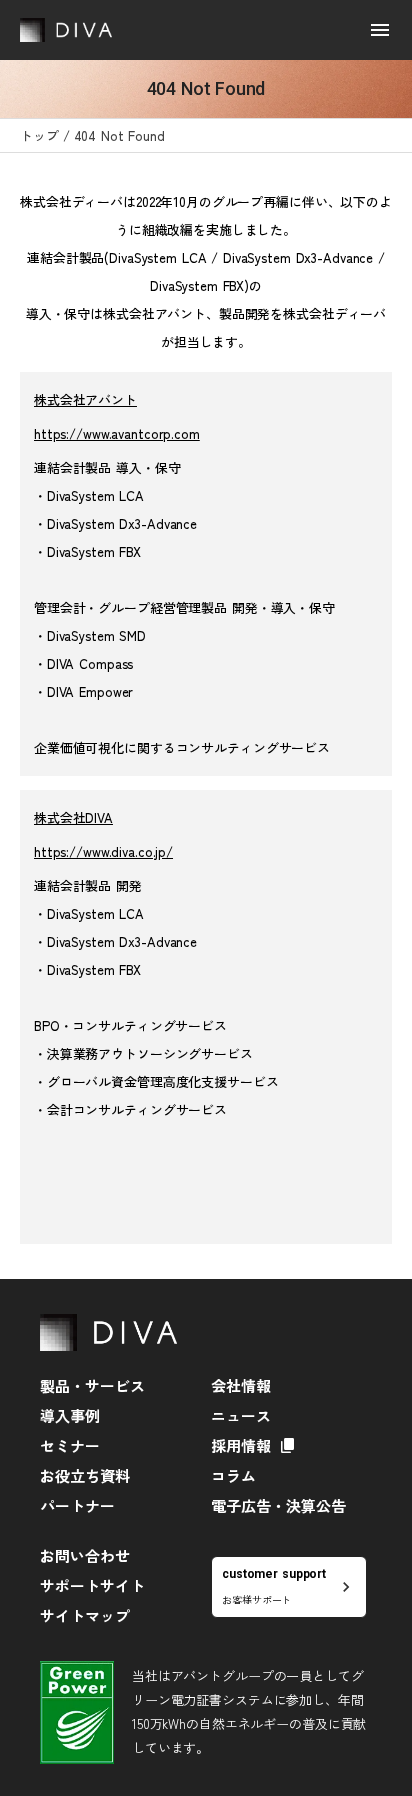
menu (380, 30)
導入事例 (70, 1415)
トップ (39, 135)
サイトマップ (85, 1615)
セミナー (70, 1445)
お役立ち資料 (85, 1475)
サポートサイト (92, 1585)
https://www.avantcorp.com (117, 433)
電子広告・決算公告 (278, 1505)
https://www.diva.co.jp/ (103, 851)
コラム (233, 1475)
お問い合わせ (85, 1555)
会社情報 (241, 1385)
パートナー (77, 1505)
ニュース (241, 1415)
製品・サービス (92, 1385)
